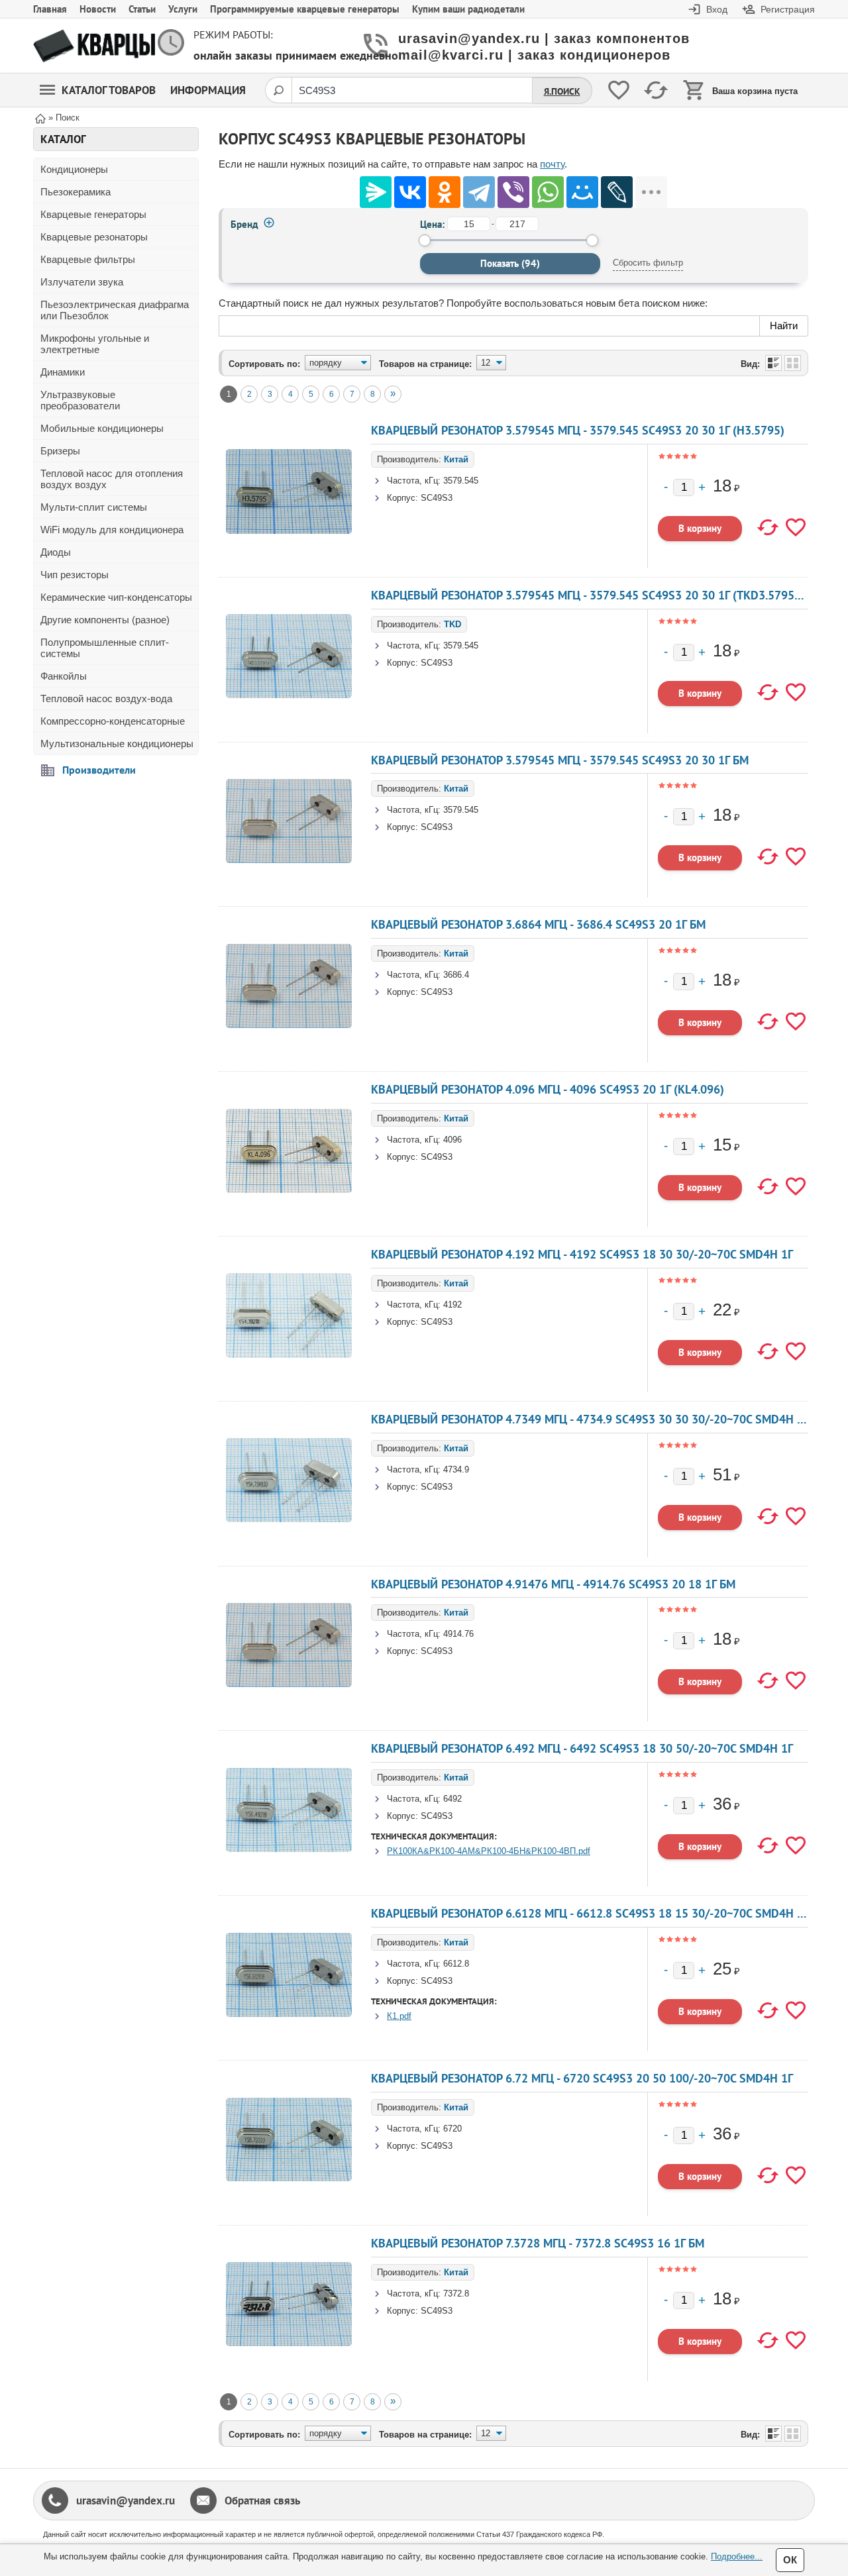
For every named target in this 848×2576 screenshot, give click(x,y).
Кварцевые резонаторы (94, 237)
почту (552, 164)
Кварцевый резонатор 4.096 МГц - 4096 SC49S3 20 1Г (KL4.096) (548, 1089)
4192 (452, 1305)
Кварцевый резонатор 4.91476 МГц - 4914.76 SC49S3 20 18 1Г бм (553, 1584)
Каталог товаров (109, 90)
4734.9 (456, 1469)
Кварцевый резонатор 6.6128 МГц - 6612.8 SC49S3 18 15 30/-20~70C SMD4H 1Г (590, 1913)
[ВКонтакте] (410, 192)
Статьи (142, 9)
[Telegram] (479, 192)
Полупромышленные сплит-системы (105, 648)
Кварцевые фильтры (88, 259)
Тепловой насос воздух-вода (106, 698)
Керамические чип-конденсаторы (116, 597)
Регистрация (788, 9)
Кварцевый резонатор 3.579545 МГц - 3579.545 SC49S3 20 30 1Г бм (560, 760)
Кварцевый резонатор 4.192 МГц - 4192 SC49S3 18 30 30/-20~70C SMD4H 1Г (582, 1254)
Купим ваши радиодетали (468, 9)
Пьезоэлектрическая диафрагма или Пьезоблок (115, 310)
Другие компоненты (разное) (105, 620)
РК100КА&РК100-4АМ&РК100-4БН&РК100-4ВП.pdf (489, 1851)
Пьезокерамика (76, 192)
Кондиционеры (74, 169)
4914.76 (458, 1634)
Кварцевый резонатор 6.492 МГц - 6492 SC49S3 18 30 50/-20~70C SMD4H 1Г (582, 1748)
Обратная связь (262, 2500)
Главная (50, 9)
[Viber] (513, 192)
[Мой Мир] (582, 192)
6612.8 (456, 1964)
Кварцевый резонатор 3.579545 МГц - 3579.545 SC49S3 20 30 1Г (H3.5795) (578, 430)
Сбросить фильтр (648, 263)
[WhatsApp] (548, 192)
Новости (98, 9)
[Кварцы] (94, 46)
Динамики (63, 372)
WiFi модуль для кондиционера (112, 530)
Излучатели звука (82, 282)
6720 (452, 2129)
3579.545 (461, 481)
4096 (452, 1140)
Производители (99, 770)
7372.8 (456, 2293)
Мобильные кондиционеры (102, 428)
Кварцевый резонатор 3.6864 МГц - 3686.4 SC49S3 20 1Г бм (538, 924)
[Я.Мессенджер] (376, 192)
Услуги (183, 9)
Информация (208, 90)
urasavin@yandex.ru (126, 2500)
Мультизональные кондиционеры (117, 744)
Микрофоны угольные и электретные (95, 344)
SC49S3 (437, 498)
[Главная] (40, 118)
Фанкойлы (64, 676)
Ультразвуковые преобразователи (80, 400)
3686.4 (456, 975)
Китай (456, 459)
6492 (452, 1799)
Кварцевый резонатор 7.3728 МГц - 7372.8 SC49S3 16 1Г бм (538, 2243)
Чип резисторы (75, 575)
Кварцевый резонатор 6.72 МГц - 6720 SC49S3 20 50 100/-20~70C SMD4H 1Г (582, 2078)
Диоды (56, 552)
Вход (717, 9)
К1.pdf (399, 2016)
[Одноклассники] (445, 192)
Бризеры (60, 451)
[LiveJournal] (617, 192)
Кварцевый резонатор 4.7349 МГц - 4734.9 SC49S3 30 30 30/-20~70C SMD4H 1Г (590, 1419)
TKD (452, 624)
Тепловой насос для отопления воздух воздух (112, 479)
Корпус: (402, 498)
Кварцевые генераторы (93, 214)
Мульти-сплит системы (94, 507)
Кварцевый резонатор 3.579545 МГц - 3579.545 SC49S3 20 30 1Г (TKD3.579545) (591, 595)
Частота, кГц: (414, 481)
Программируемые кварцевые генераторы (305, 9)
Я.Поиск (562, 91)
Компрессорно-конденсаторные (113, 721)
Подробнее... (737, 2556)
